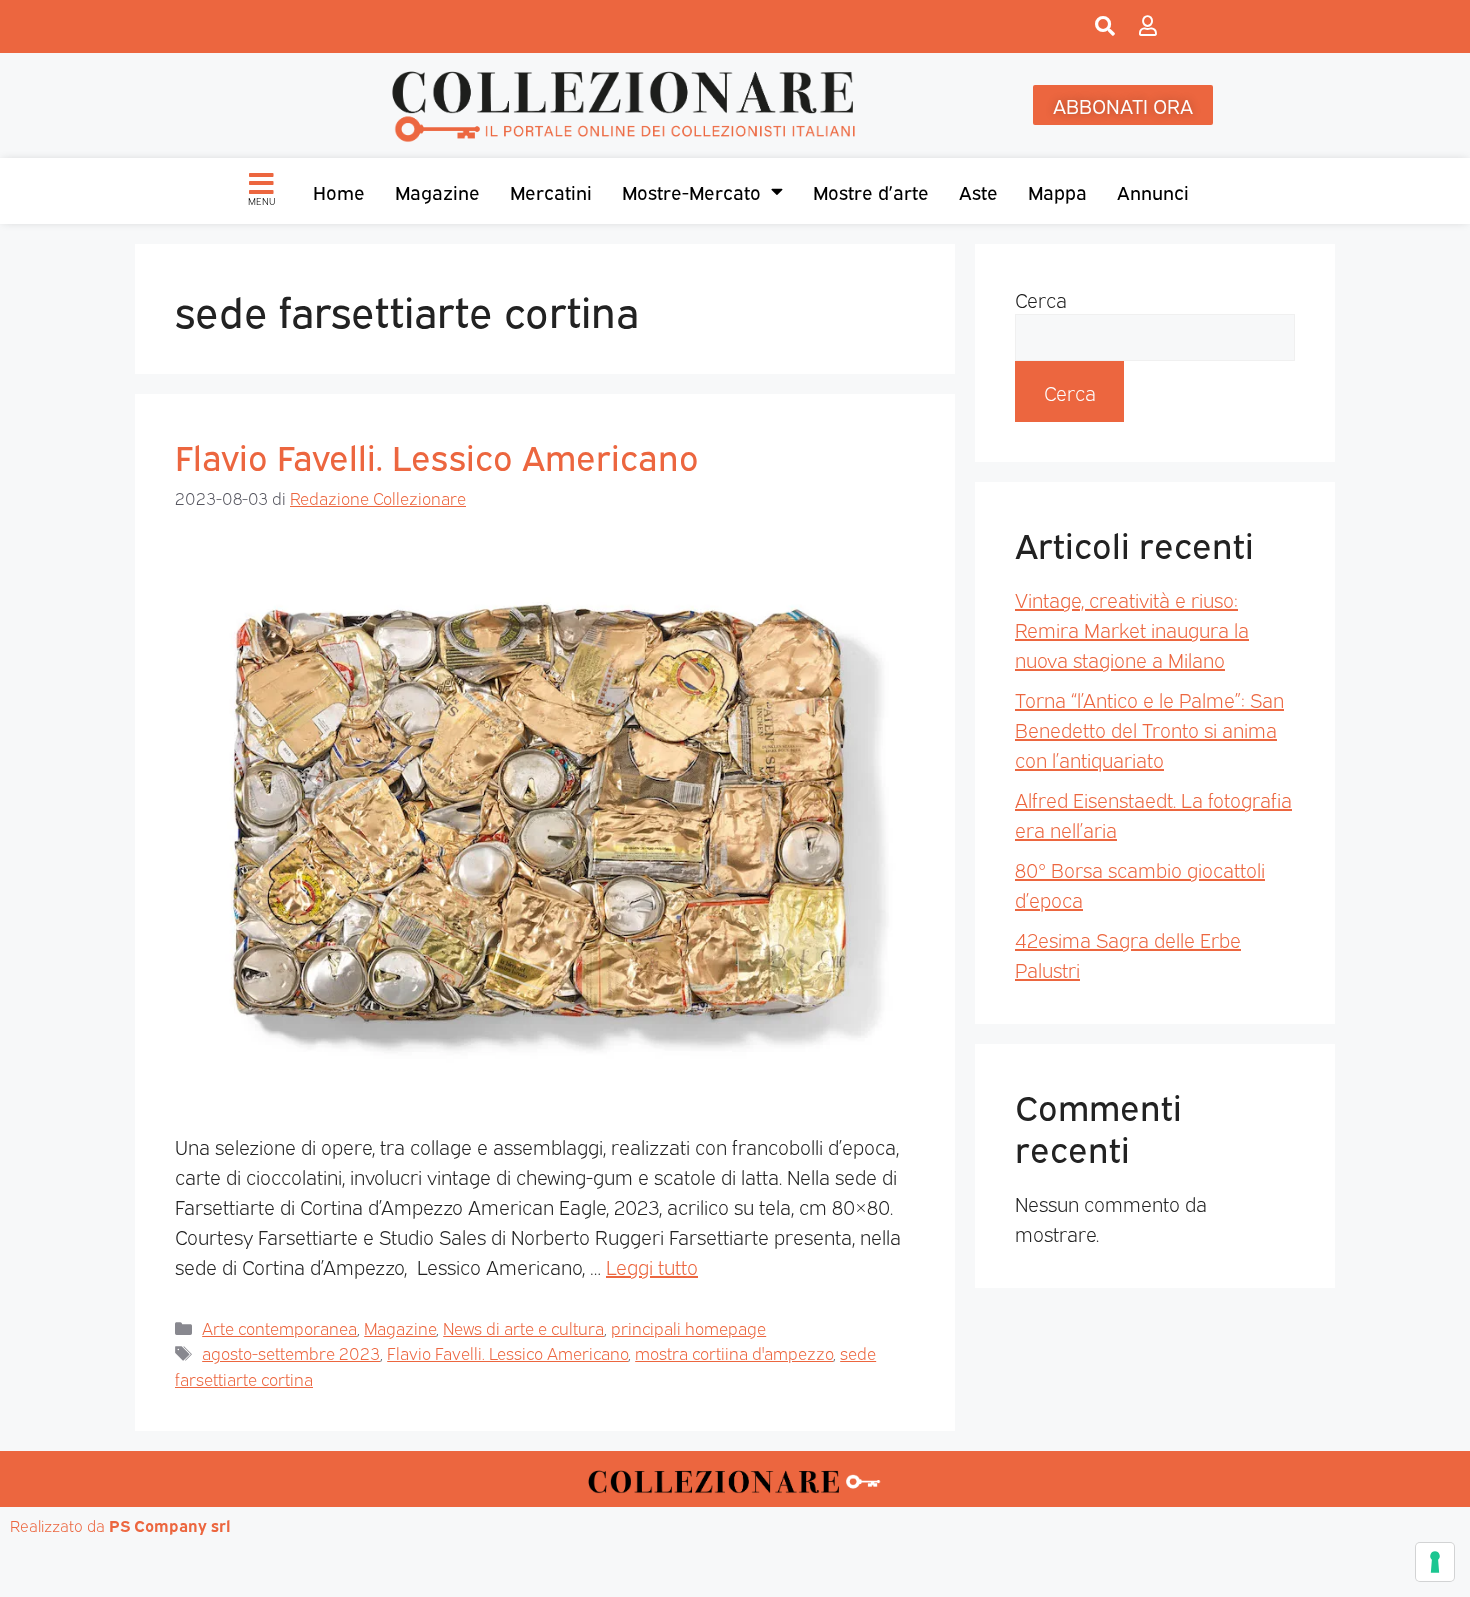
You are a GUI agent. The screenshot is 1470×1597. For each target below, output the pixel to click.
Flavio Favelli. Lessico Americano (437, 455)
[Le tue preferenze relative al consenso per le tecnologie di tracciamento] (1435, 1562)
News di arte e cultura (523, 1327)
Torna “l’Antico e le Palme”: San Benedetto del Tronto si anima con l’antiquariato (1149, 729)
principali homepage (688, 1327)
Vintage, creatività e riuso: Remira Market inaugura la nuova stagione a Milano (1132, 629)
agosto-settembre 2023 (291, 1352)
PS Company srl (170, 1525)
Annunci (1153, 191)
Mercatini (551, 191)
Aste (978, 191)
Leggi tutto (652, 1266)
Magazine (437, 191)
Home (339, 191)
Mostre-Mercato (691, 191)
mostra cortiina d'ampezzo (734, 1352)
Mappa (1057, 191)
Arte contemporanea (279, 1327)
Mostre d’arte (871, 191)
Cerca (1041, 299)
